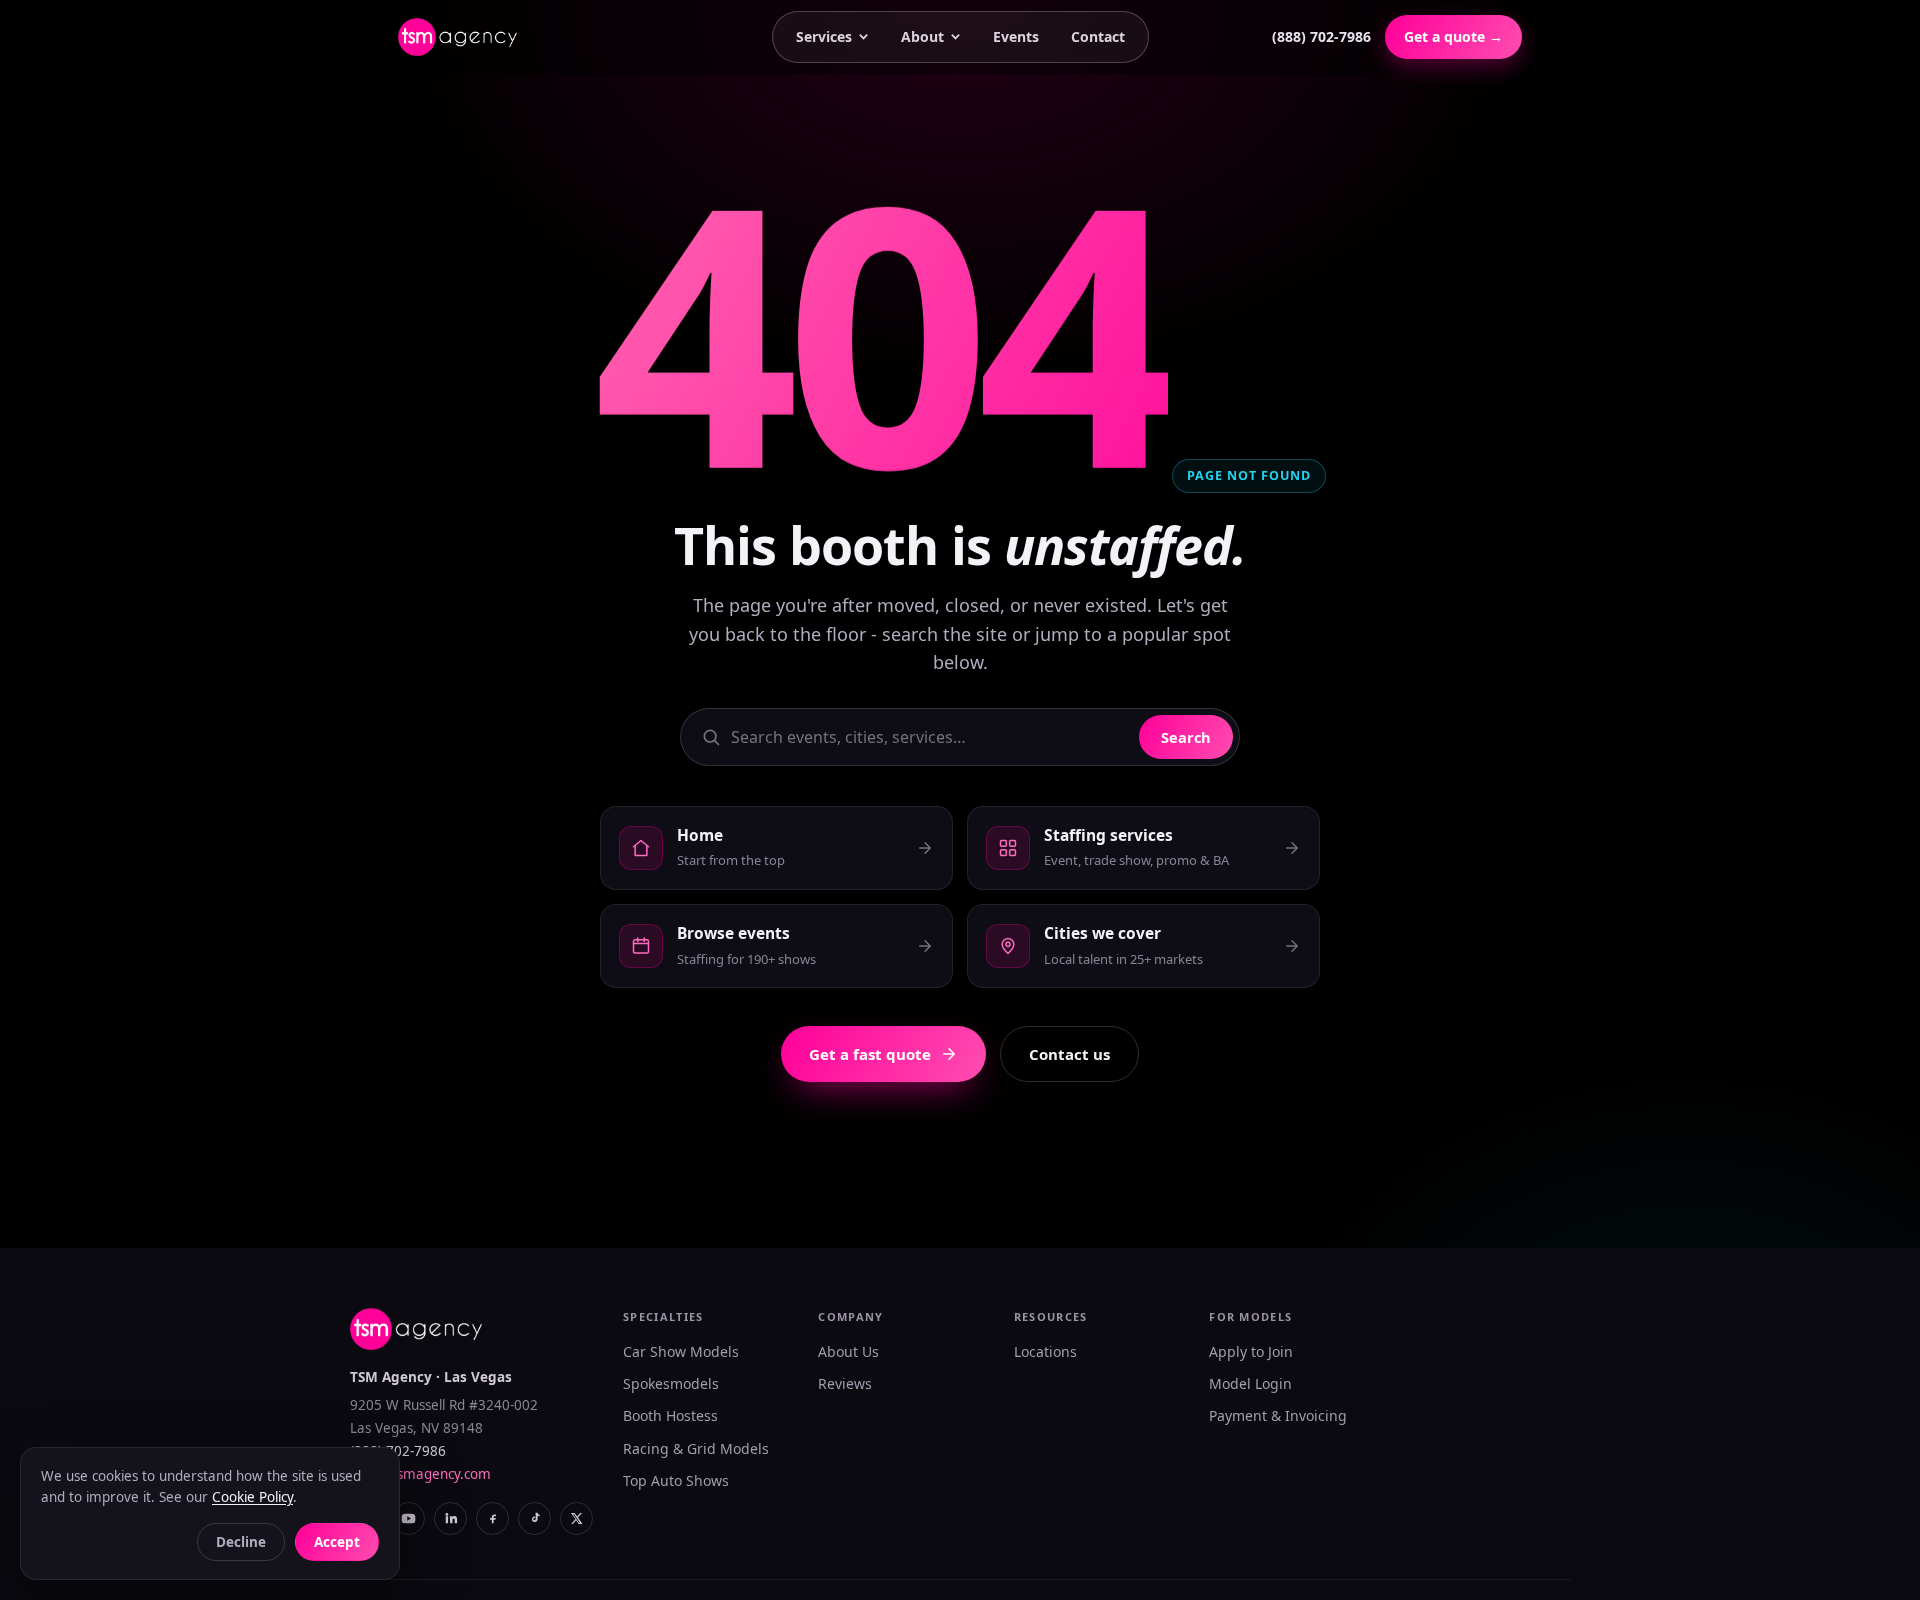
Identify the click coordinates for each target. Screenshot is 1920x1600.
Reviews (845, 1383)
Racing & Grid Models (696, 1448)
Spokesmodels (671, 1383)
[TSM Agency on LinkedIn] (450, 1518)
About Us (848, 1351)
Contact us (1069, 1054)
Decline (241, 1542)
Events (1016, 36)
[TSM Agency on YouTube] (408, 1518)
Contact (1098, 36)
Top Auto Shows (676, 1480)
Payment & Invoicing (1278, 1415)
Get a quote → (1453, 36)
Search (1186, 737)
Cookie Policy (252, 1497)
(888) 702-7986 (1321, 36)
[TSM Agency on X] (576, 1518)
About (922, 36)
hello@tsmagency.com (420, 1474)
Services (824, 36)
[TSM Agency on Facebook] (492, 1518)
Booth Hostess (670, 1415)
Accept (337, 1542)
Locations (1045, 1351)
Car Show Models (681, 1351)
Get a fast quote (870, 1054)
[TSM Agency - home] (457, 37)
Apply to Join (1251, 1351)
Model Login (1250, 1383)
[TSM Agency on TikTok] (534, 1518)
